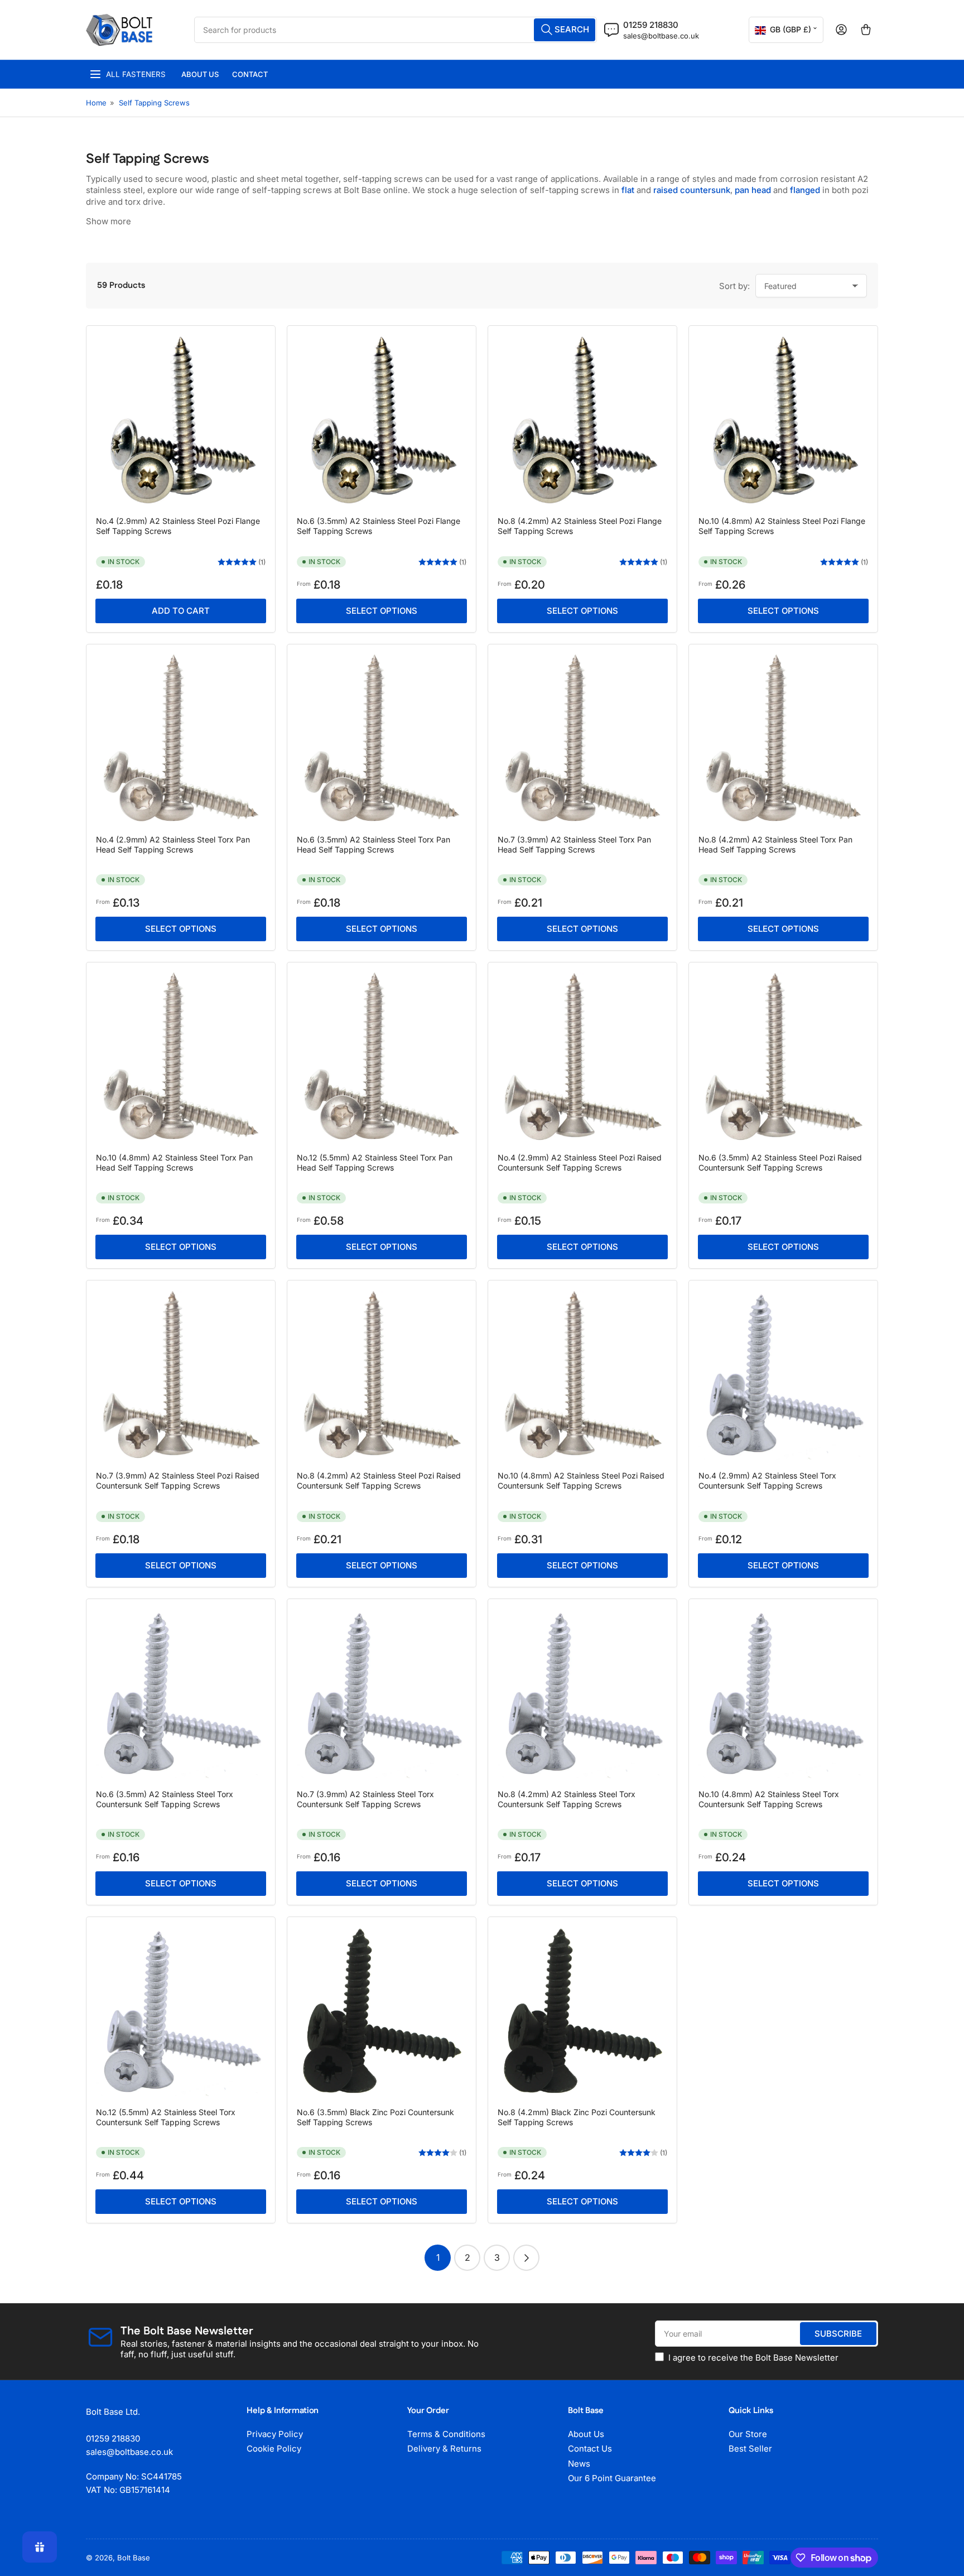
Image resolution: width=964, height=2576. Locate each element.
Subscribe (838, 2334)
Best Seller (750, 2449)
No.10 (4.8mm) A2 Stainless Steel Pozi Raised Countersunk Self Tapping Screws (581, 1480)
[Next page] (526, 2258)
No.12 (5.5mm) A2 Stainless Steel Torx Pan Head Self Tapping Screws (375, 1162)
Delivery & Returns (444, 2449)
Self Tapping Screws (154, 103)
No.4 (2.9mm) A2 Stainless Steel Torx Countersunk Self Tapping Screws (767, 1480)
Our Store (748, 2434)
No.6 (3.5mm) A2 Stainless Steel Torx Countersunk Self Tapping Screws (165, 1799)
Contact (250, 74)
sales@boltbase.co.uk (661, 36)
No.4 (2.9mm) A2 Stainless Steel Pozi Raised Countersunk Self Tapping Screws (580, 1162)
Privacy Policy (275, 2434)
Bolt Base (134, 2558)
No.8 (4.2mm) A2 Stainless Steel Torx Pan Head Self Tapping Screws (775, 844)
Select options (382, 611)
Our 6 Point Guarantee (612, 2478)
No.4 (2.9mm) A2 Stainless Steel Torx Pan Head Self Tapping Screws (173, 844)
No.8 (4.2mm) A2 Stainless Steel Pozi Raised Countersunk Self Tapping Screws (379, 1480)
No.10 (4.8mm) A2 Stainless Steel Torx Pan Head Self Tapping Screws (174, 1162)
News (579, 2464)
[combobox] (396, 30)
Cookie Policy (274, 2449)
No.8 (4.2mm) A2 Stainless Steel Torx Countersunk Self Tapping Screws (567, 1799)
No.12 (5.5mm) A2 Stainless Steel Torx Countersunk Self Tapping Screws (166, 2117)
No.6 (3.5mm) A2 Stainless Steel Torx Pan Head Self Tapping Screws (373, 844)
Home (96, 103)
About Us (200, 74)
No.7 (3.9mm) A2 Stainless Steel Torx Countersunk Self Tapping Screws (365, 1799)
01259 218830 (651, 25)
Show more (109, 221)
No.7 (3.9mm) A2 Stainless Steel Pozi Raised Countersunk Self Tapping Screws (178, 1480)
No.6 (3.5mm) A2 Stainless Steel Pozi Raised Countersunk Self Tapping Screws (780, 1162)
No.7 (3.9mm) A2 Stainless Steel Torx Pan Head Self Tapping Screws (574, 844)
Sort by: (734, 286)
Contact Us (590, 2449)
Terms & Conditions (446, 2434)
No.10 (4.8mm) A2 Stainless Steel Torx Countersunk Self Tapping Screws (769, 1799)
